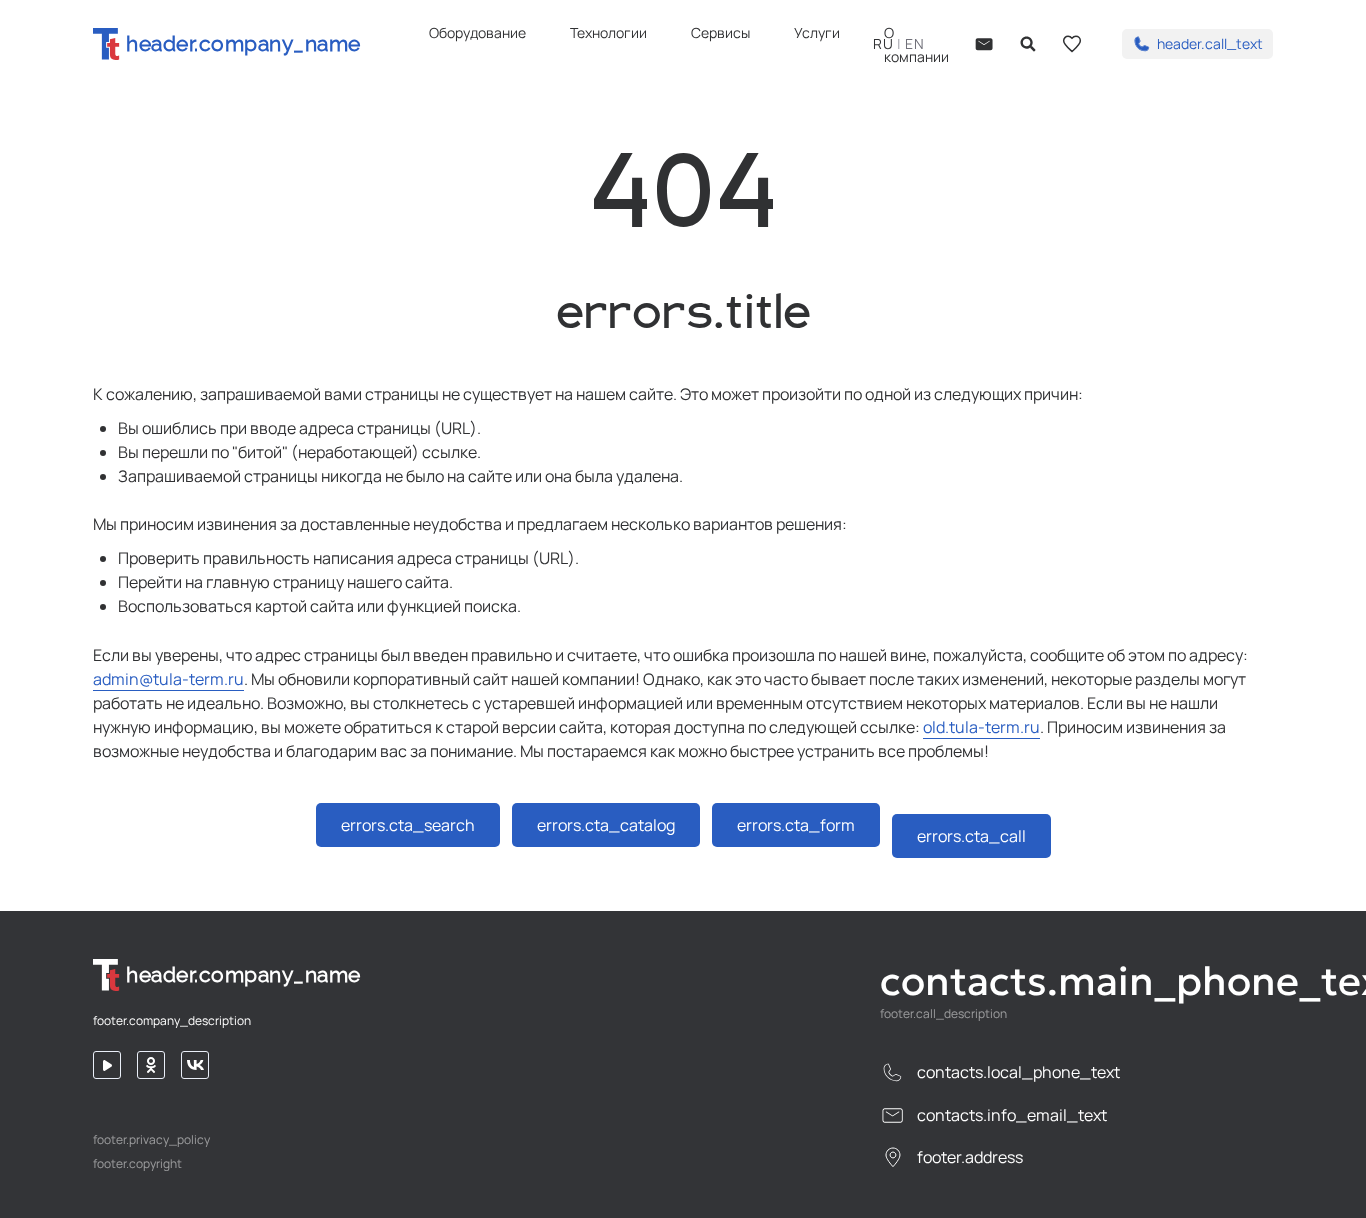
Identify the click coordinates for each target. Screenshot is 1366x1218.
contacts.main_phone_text (1076, 981)
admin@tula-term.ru (168, 679)
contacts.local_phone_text (1018, 1072)
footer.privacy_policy (151, 1140)
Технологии (608, 32)
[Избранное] (1072, 44)
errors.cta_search (408, 825)
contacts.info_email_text (1012, 1115)
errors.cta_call (971, 836)
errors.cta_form (796, 825)
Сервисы (720, 32)
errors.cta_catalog (606, 825)
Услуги (817, 32)
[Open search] (1028, 44)
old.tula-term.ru (981, 727)
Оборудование (477, 32)
